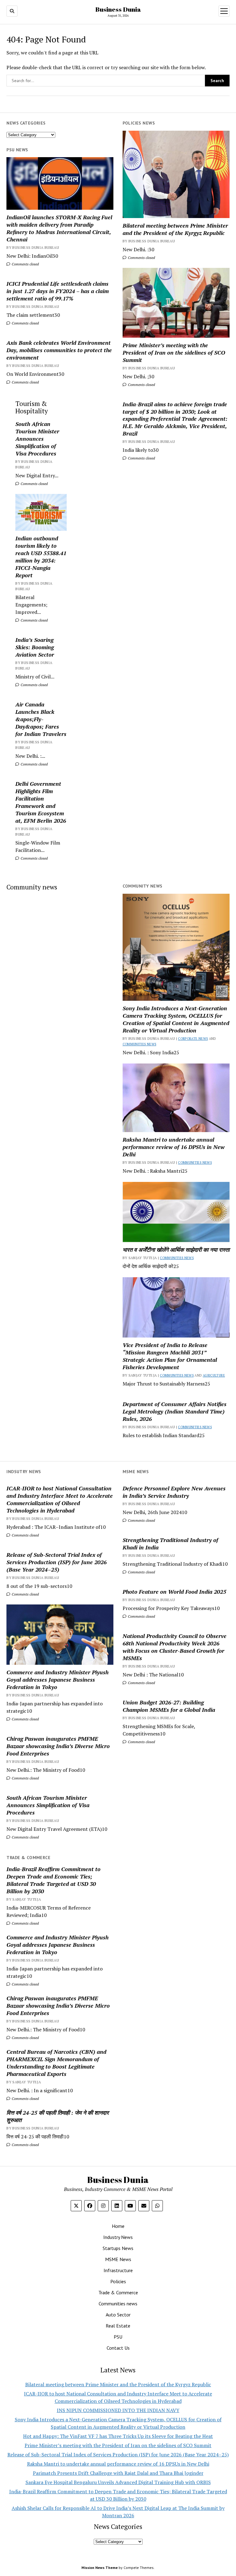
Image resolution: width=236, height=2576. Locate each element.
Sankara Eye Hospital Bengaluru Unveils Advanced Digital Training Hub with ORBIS (118, 2482)
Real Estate (118, 2326)
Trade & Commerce (118, 2292)
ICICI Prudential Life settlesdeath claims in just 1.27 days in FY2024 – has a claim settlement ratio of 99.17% (58, 291)
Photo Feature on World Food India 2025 (174, 1592)
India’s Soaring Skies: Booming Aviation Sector (35, 647)
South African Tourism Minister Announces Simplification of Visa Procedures (37, 439)
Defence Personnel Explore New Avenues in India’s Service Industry (174, 1492)
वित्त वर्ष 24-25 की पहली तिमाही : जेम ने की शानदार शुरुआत (58, 2116)
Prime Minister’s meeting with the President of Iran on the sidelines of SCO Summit (174, 352)
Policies (118, 2281)
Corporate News (193, 1039)
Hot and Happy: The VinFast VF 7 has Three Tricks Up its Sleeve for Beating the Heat (118, 2436)
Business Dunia (118, 9)
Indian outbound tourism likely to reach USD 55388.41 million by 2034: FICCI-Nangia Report (41, 557)
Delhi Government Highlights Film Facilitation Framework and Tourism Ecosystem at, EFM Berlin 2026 (41, 802)
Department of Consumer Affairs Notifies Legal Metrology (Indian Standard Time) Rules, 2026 (175, 1411)
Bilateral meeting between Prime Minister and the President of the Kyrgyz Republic (175, 229)
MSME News (118, 2259)
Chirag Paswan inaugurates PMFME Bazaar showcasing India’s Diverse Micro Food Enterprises (58, 1746)
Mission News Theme (100, 2568)
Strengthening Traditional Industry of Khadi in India (170, 1544)
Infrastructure (118, 2270)
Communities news (140, 1044)
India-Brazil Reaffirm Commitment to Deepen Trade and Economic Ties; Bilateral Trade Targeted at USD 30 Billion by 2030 (53, 1880)
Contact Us (118, 2348)
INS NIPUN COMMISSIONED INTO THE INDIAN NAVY (118, 2410)
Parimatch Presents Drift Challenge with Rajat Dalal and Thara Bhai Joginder (118, 2473)
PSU (118, 2337)
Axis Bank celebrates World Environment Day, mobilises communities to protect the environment (59, 350)
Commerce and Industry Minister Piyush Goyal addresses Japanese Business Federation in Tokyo (57, 1680)
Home (118, 2226)
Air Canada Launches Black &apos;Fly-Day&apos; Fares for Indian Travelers (41, 719)
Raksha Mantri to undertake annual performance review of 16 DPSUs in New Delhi (174, 1147)
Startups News (118, 2248)
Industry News (118, 2237)
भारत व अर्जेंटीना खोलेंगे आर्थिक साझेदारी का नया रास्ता (176, 1250)
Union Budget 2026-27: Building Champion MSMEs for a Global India (169, 1706)
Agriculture (214, 1375)
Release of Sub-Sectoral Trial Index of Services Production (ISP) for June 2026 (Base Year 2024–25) (57, 1562)
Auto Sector (118, 2315)
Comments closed (141, 258)
